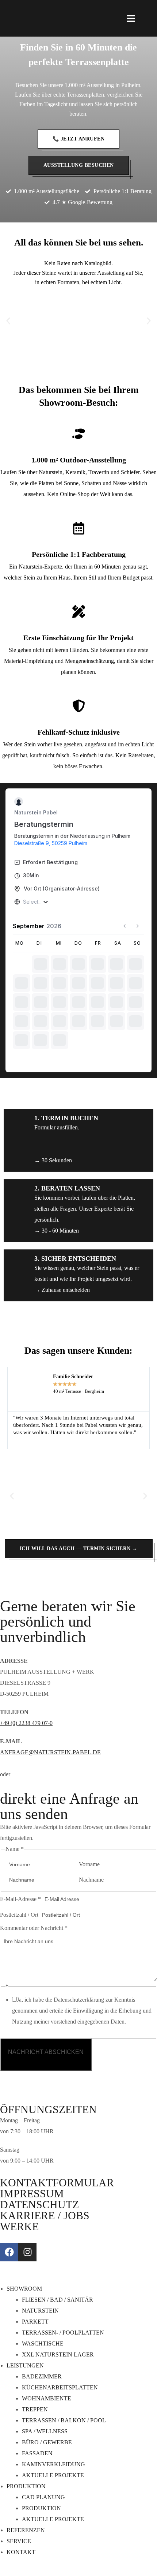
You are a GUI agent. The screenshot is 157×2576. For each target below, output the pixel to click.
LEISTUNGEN (25, 2365)
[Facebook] (9, 2252)
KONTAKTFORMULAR (57, 2183)
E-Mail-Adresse (20, 1899)
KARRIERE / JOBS (45, 2215)
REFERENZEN (26, 2530)
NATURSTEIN (40, 2311)
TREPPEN (35, 2409)
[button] (8, 321)
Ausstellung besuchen (79, 165)
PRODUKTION (26, 2486)
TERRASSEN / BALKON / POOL (64, 2420)
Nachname (91, 1880)
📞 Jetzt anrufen (79, 139)
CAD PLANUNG (43, 2497)
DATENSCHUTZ (39, 2204)
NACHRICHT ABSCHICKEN (46, 2052)
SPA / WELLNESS (45, 2431)
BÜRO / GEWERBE (47, 2442)
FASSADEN (37, 2453)
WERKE (19, 2226)
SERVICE (19, 2541)
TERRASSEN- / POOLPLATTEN (63, 2333)
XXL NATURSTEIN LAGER (58, 2354)
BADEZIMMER (42, 2376)
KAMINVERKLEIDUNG (53, 2464)
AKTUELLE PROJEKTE (53, 2475)
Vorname (89, 1864)
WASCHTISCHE (43, 2343)
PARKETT (35, 2322)
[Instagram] (27, 2252)
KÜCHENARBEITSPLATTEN (60, 2387)
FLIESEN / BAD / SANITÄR (58, 2300)
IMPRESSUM (32, 2193)
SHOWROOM (24, 2289)
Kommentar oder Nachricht (34, 1928)
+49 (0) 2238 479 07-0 (26, 1723)
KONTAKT (21, 2552)
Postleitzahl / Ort (19, 1915)
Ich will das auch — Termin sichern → (79, 1548)
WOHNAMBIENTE (47, 2398)
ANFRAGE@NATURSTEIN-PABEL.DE (50, 1752)
